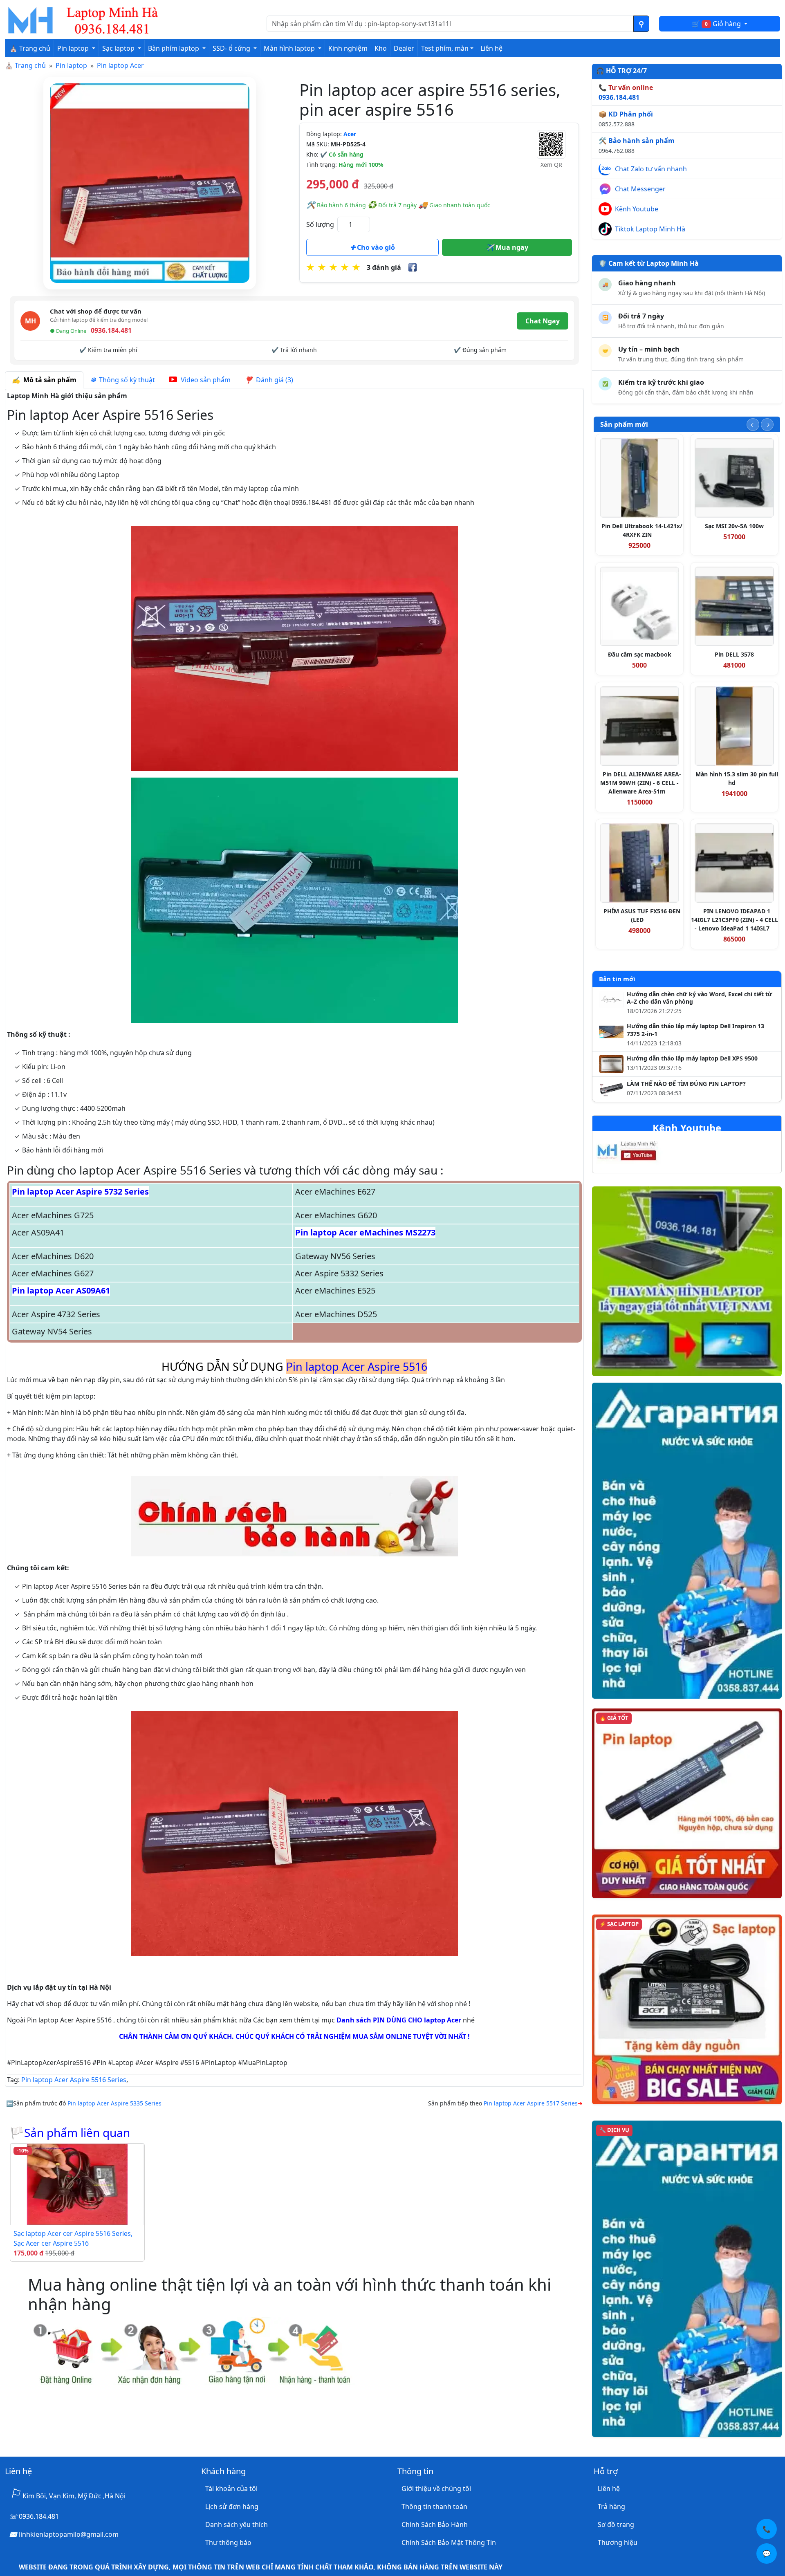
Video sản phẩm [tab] (205, 380)
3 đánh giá (384, 267)
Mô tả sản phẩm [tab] (48, 380)
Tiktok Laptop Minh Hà (650, 229)
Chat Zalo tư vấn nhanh (651, 169)
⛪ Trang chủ (30, 48)
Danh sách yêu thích (237, 2524)
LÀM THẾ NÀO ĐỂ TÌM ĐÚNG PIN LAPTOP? (686, 1084)
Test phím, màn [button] (445, 48)
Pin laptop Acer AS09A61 (61, 1290)
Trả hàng (611, 2506)
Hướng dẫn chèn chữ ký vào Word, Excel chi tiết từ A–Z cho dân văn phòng (700, 998)
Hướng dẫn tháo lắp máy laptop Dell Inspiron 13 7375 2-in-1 (695, 1030)
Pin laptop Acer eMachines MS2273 (365, 1232)
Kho (381, 48)
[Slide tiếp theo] (767, 425)
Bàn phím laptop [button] (174, 48)
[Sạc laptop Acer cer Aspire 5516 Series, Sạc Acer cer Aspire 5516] (77, 2184)
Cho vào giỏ (375, 247)
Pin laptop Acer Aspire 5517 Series (531, 2103)
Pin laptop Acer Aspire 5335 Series (114, 2103)
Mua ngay (511, 247)
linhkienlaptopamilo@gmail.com (69, 2534)
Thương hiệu (618, 2542)
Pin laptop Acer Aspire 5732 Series (80, 1192)
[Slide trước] (753, 425)
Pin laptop (71, 65)
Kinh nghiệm (348, 48)
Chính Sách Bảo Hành (435, 2524)
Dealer (404, 48)
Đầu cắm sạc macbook (640, 654)
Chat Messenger (640, 189)
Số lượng (320, 224)
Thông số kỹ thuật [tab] (125, 380)
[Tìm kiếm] (641, 24)
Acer (350, 134)
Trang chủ (30, 65)
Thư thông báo (228, 2542)
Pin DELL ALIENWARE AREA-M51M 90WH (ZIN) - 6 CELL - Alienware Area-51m (641, 783)
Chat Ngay (543, 321)
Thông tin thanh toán (434, 2506)
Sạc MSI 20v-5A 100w (734, 526)
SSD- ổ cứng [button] (232, 48)
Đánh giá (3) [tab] (273, 380)
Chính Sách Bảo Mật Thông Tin (449, 2542)
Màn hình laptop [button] (290, 48)
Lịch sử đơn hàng (232, 2506)
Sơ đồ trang (616, 2524)
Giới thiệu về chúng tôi (436, 2489)
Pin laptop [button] (74, 48)
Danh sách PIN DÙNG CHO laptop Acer (399, 2020)
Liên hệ (491, 48)
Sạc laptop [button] (119, 48)
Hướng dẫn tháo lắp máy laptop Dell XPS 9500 (692, 1058)
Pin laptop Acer (120, 65)
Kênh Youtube (637, 209)
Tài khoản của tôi (231, 2489)
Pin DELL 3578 (734, 654)
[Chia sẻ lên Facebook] (413, 267)
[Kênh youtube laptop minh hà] (643, 1153)
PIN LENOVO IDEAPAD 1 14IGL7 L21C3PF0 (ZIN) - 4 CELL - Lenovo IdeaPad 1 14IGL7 (735, 920)
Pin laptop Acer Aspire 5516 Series (74, 2080)
